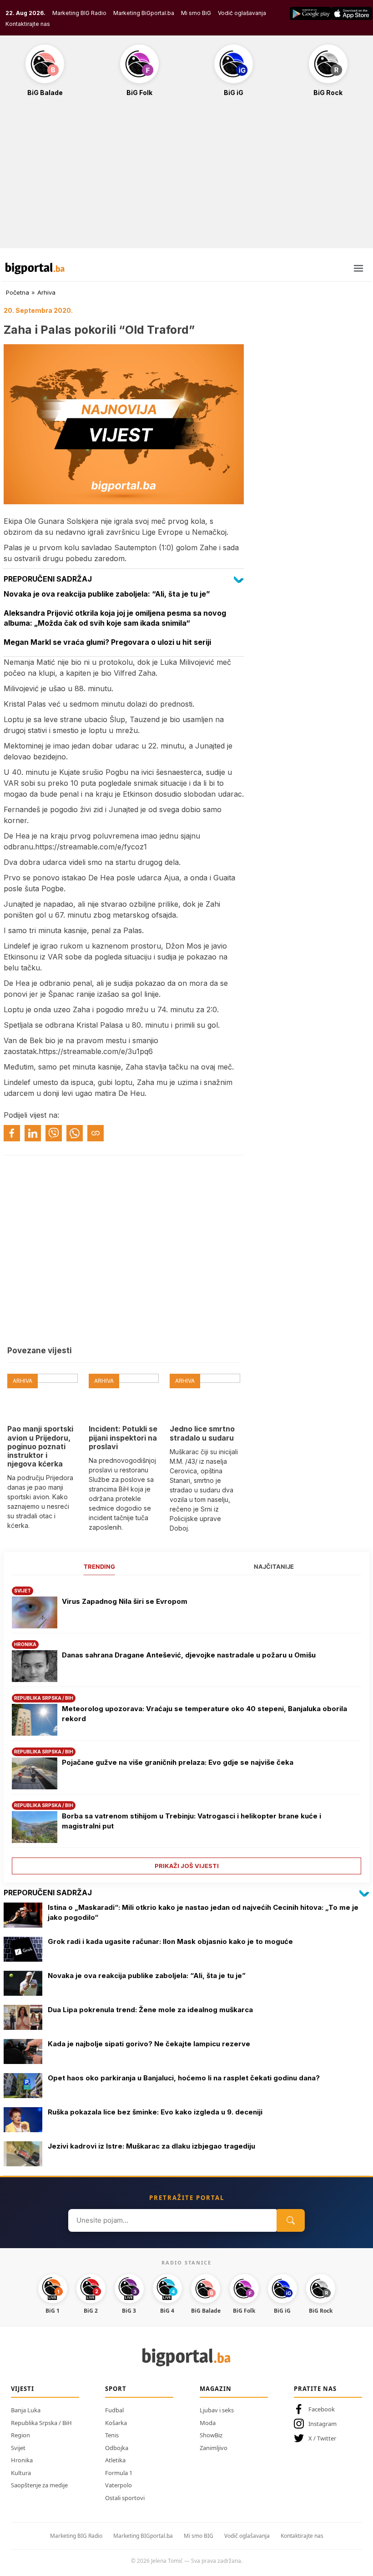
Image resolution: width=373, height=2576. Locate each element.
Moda (208, 2423)
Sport (116, 2389)
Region (20, 2435)
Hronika (22, 2460)
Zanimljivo (214, 2448)
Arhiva (46, 292)
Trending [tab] (99, 1567)
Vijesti (23, 2389)
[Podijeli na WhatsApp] (75, 1133)
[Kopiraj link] (96, 1133)
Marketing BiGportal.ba (144, 13)
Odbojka (117, 2448)
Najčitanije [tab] (274, 1567)
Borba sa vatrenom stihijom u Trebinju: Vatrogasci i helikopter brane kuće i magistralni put (192, 1821)
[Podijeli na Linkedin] (33, 1133)
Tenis (112, 2435)
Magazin (216, 2389)
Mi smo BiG (196, 13)
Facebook (322, 2409)
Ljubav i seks (217, 2410)
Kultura (21, 2473)
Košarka (116, 2423)
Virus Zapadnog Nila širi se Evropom (125, 1601)
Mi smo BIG (199, 2536)
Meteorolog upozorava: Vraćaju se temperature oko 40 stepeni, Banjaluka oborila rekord (204, 1714)
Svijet (18, 2448)
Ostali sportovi (125, 2498)
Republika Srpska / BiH (41, 2423)
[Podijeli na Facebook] (12, 1133)
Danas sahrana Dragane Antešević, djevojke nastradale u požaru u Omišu (189, 1655)
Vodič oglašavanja (242, 13)
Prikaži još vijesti (187, 1866)
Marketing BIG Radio (79, 13)
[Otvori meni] (358, 268)
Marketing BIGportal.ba (143, 2536)
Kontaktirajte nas (28, 24)
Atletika (115, 2460)
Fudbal (114, 2410)
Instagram (323, 2424)
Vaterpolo (118, 2485)
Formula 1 (119, 2473)
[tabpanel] (186, 1727)
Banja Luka (26, 2410)
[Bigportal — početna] (35, 268)
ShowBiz (211, 2435)
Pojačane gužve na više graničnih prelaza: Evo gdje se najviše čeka (178, 1762)
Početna (18, 292)
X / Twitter (322, 2438)
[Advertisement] (186, 177)
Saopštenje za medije (39, 2485)
